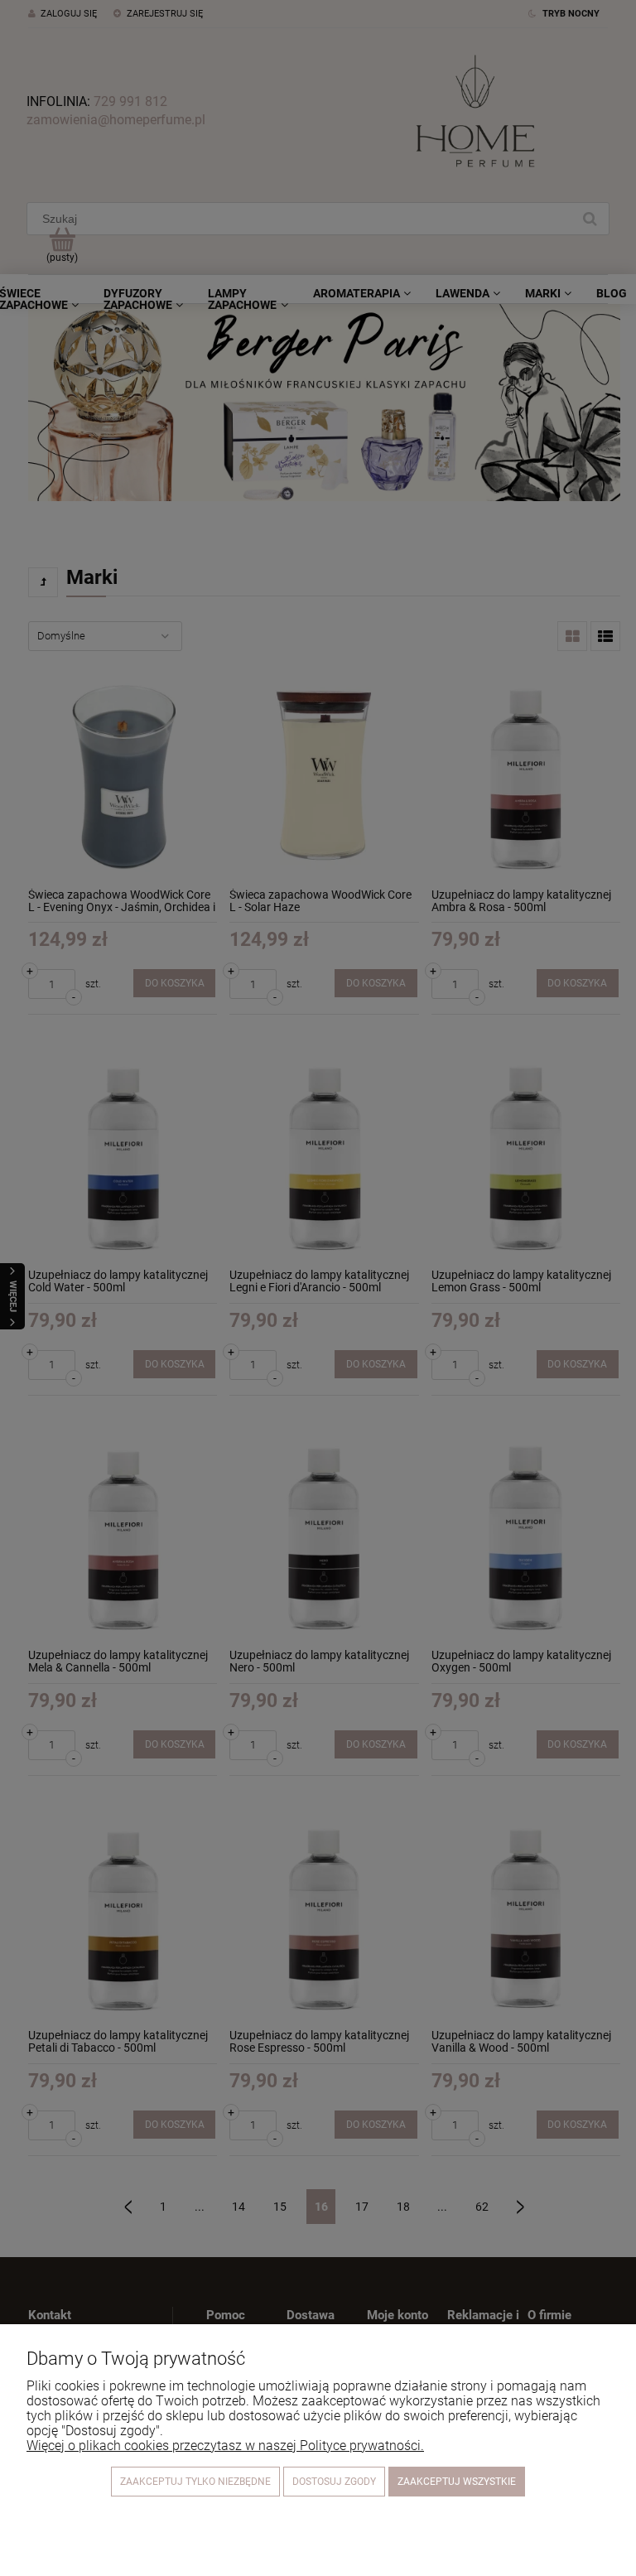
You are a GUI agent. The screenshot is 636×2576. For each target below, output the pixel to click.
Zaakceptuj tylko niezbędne (195, 2482)
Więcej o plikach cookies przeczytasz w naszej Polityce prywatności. (225, 2446)
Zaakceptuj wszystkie (457, 2482)
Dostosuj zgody (334, 2482)
